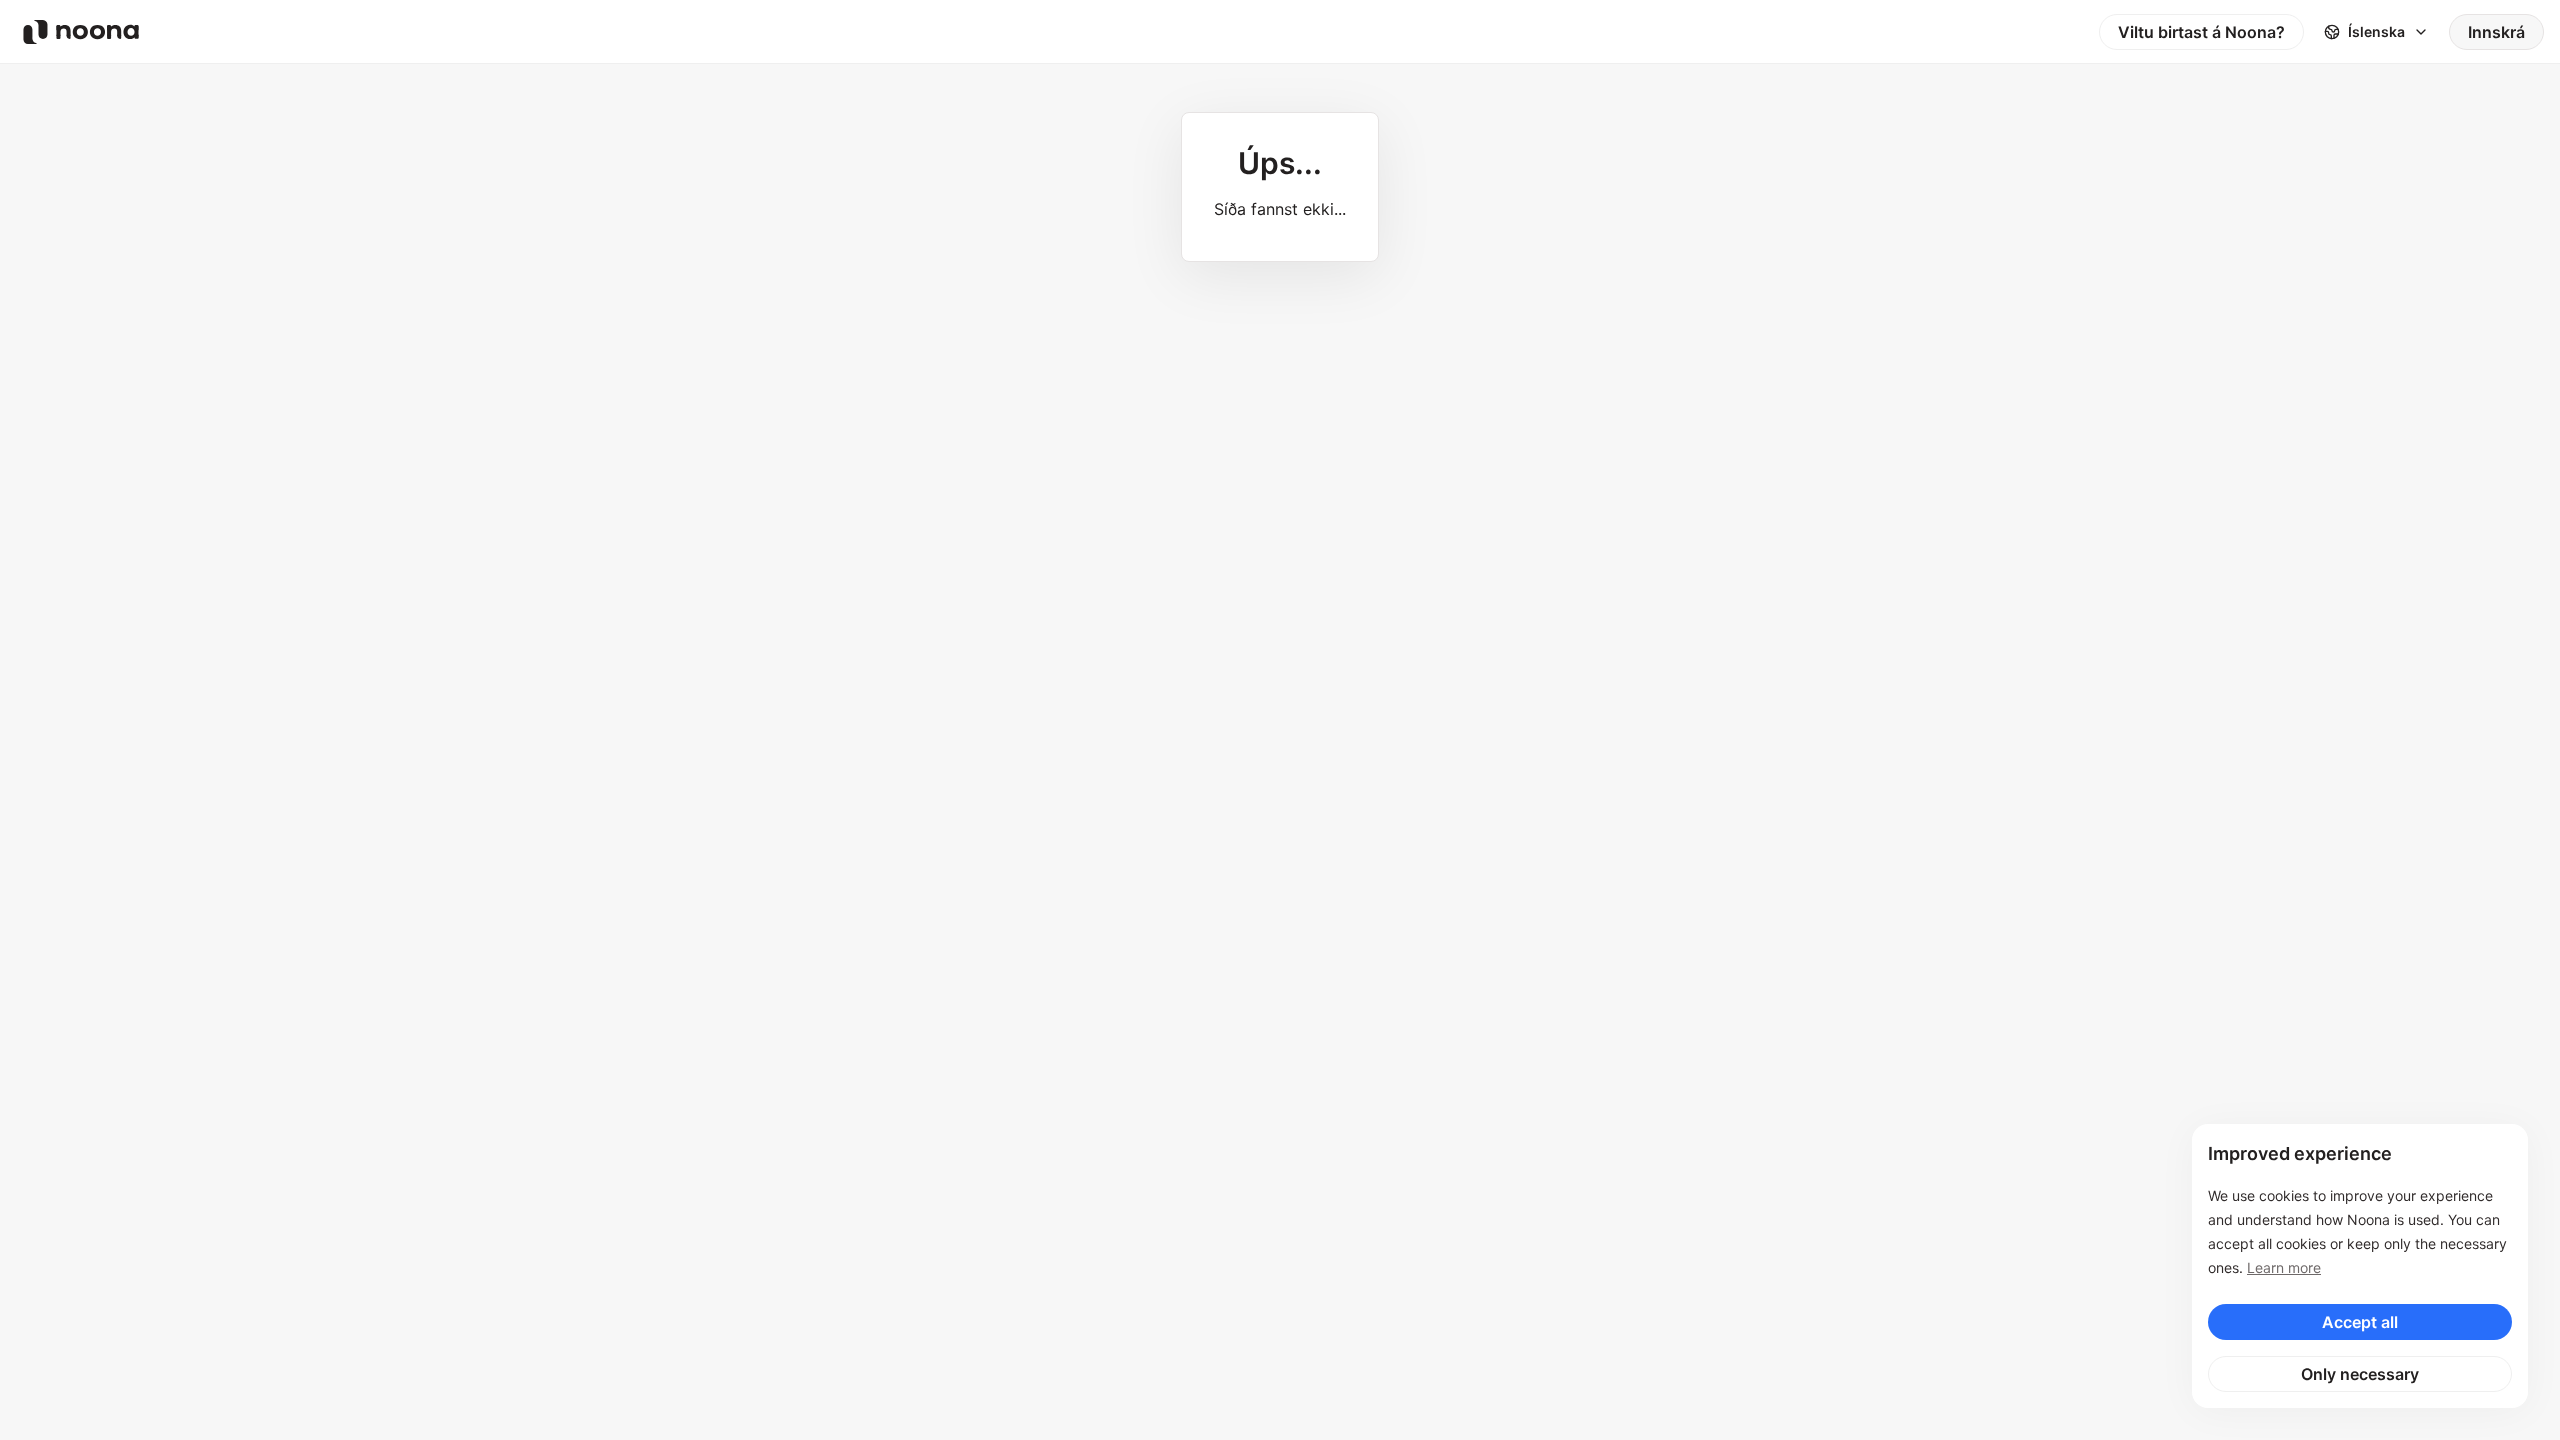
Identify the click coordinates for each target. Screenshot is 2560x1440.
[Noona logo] (81, 32)
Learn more (2284, 1267)
